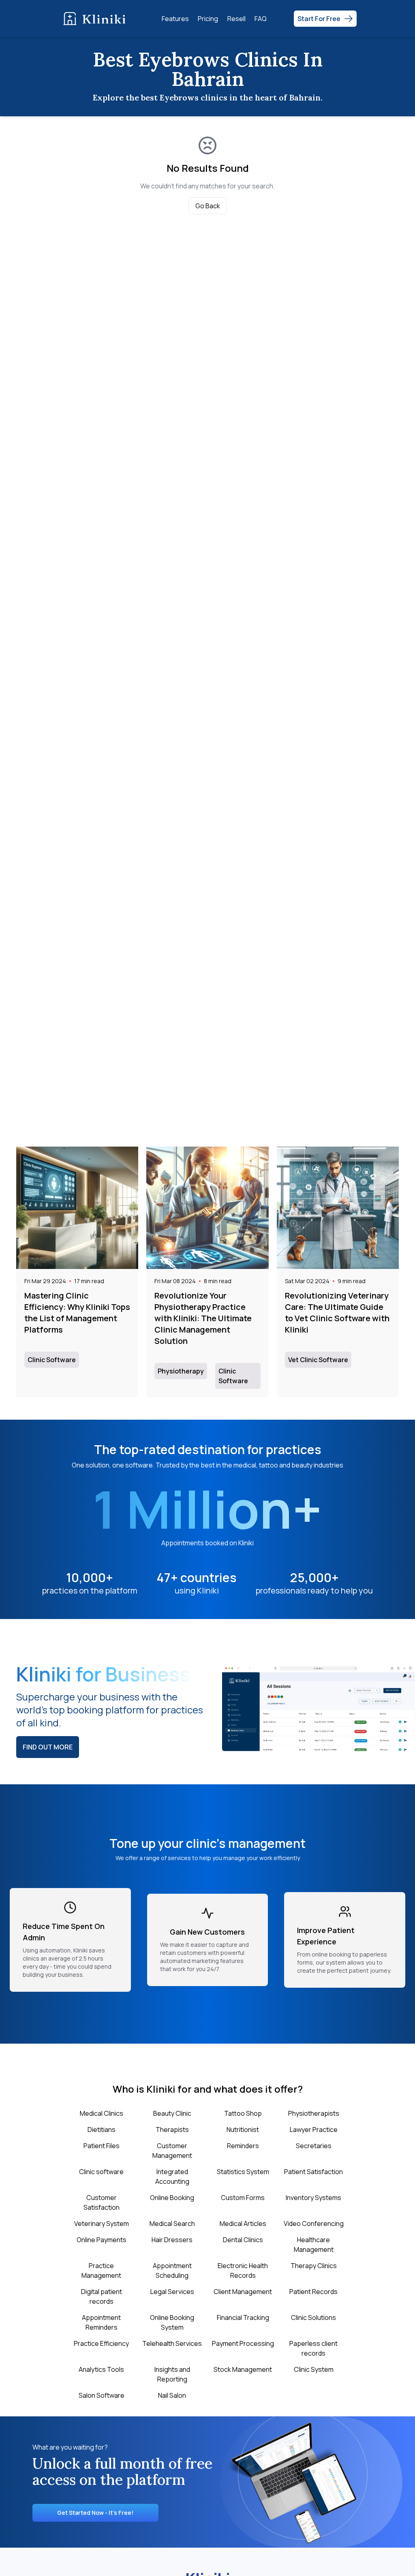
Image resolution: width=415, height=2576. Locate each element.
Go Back (208, 206)
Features (175, 19)
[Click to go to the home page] (96, 18)
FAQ (261, 19)
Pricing (208, 19)
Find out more (48, 1747)
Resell (236, 19)
